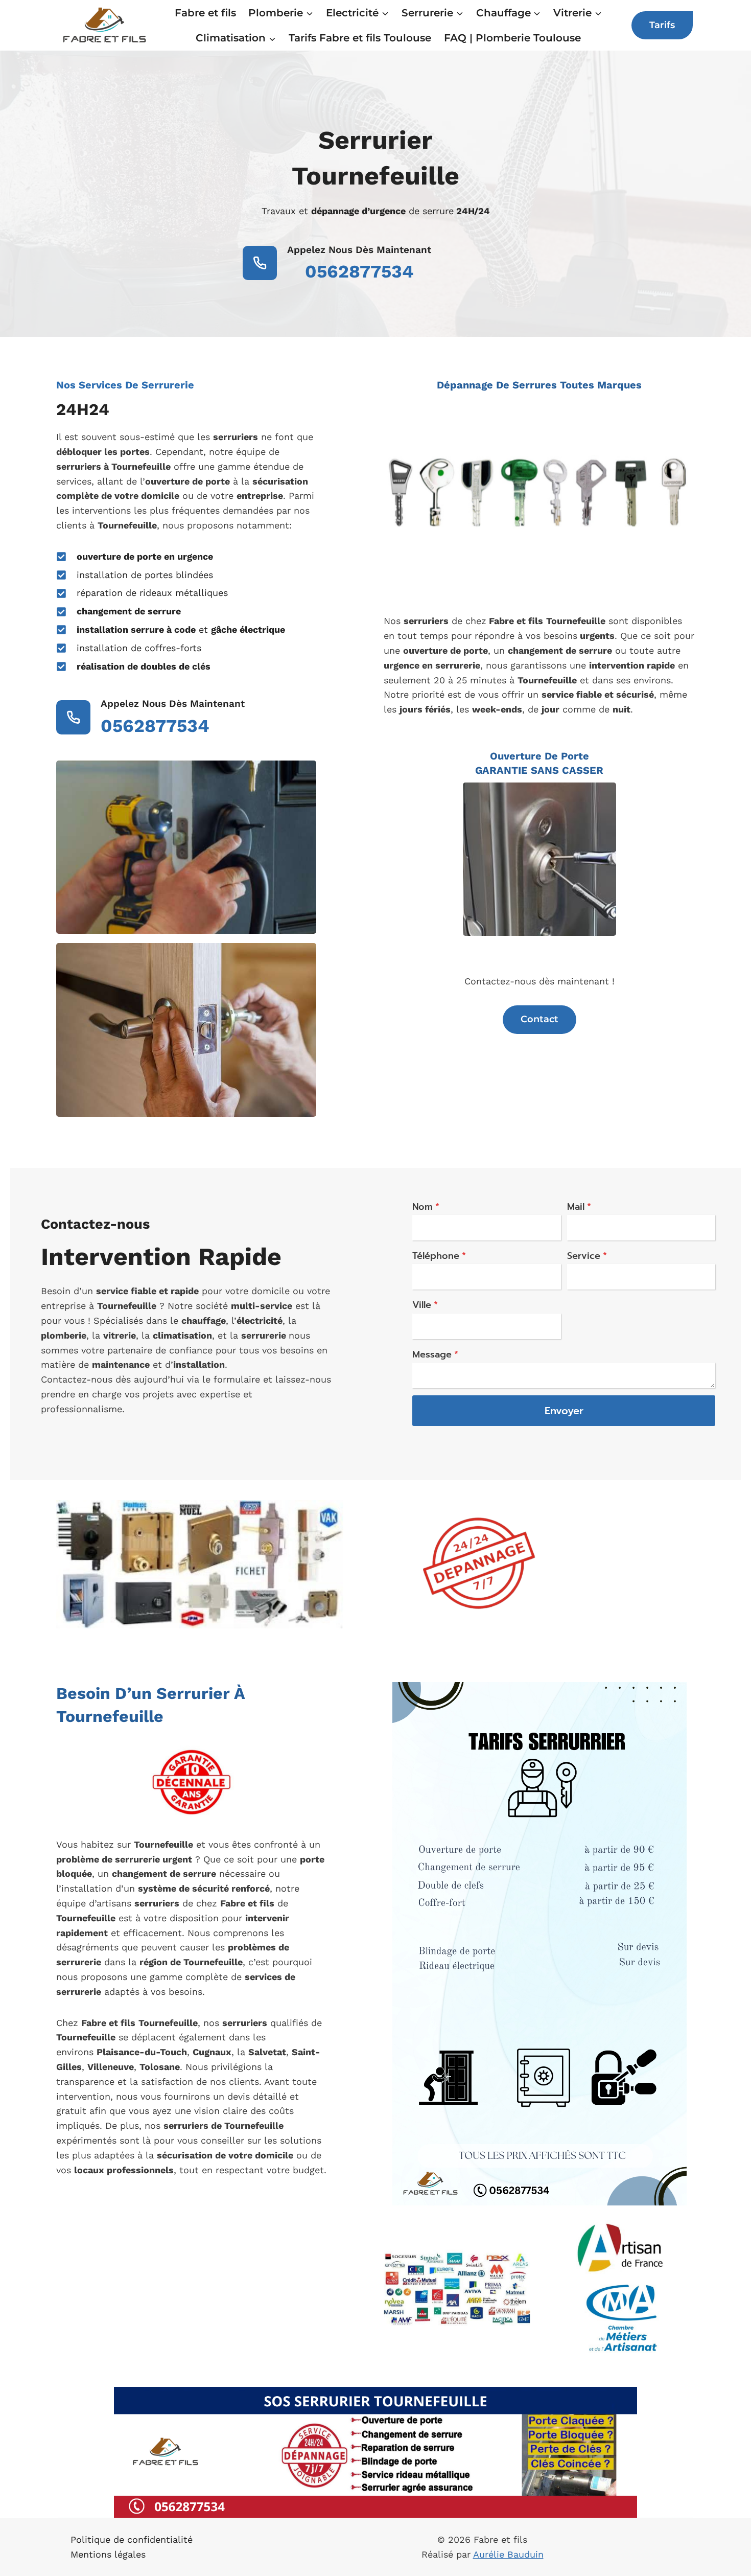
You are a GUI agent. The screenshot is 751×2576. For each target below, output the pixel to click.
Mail (579, 1207)
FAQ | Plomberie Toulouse (512, 38)
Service (587, 1256)
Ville (425, 1305)
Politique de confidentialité (132, 2539)
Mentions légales (108, 2554)
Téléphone (439, 1256)
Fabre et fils (205, 13)
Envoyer (564, 1411)
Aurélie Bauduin (508, 2554)
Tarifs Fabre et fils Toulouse (360, 38)
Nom (426, 1207)
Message (435, 1354)
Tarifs (662, 25)
